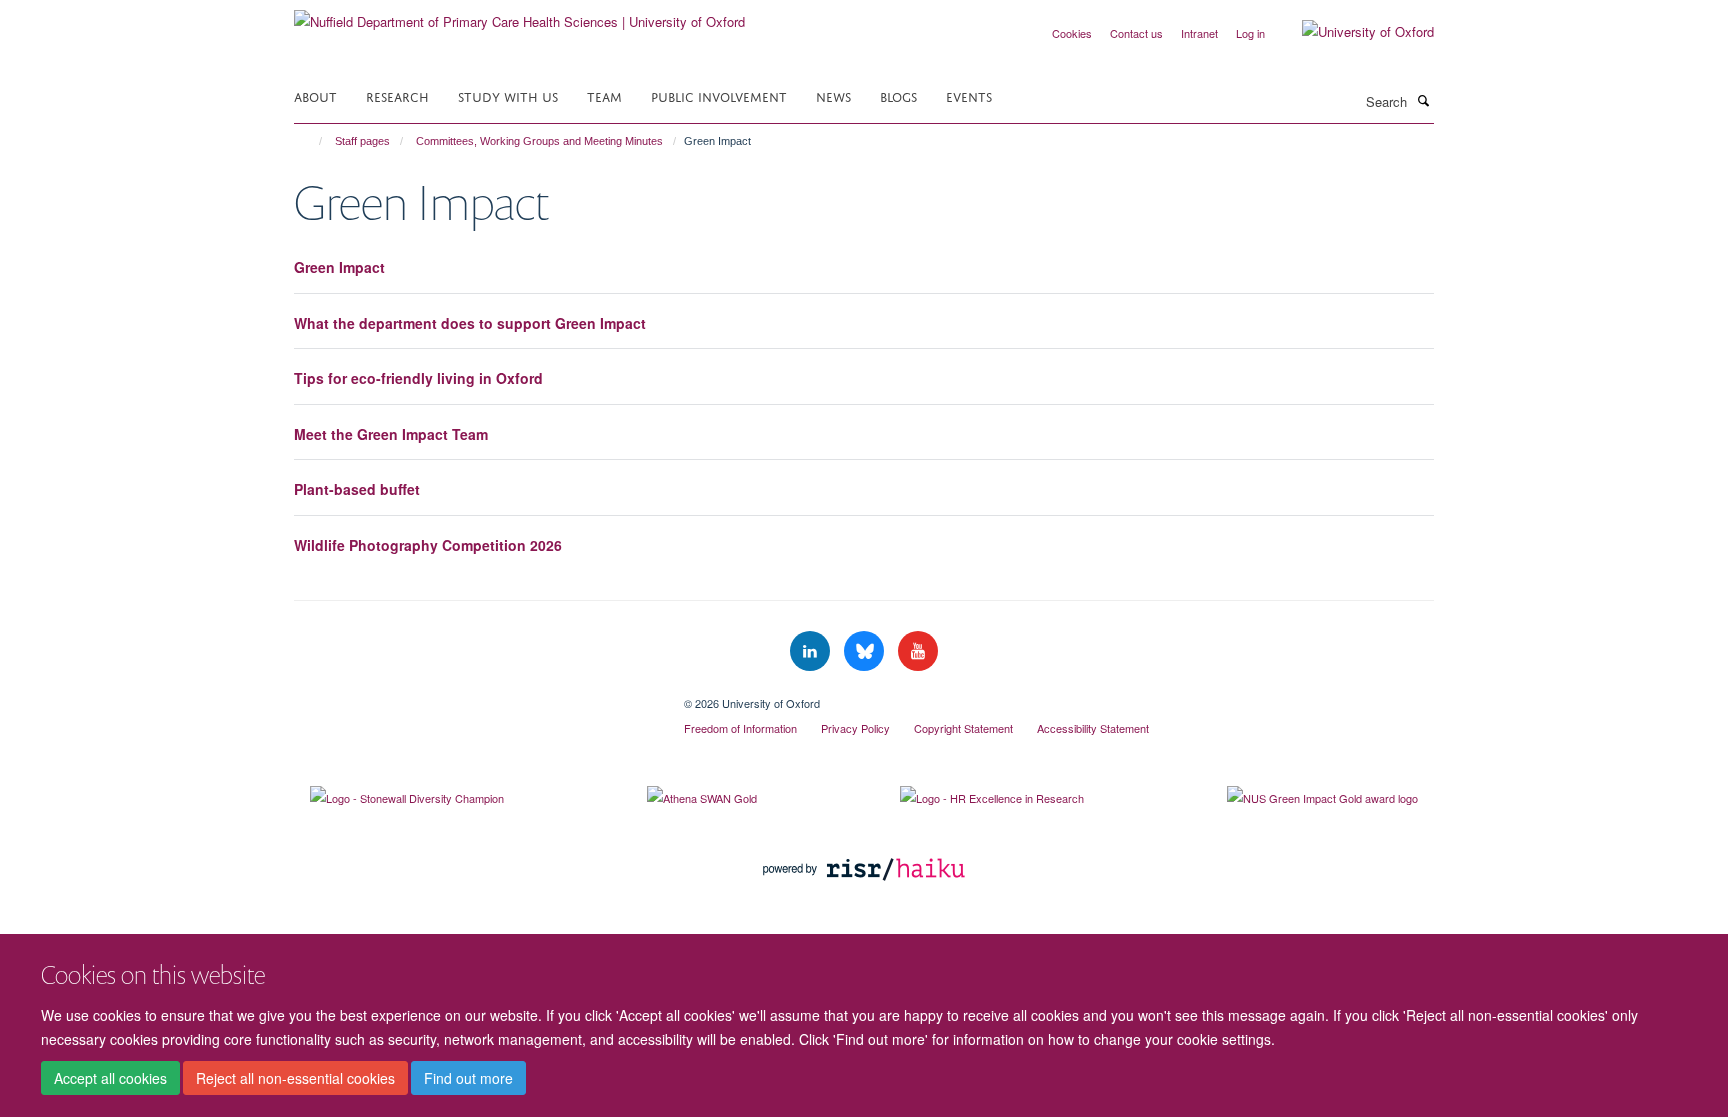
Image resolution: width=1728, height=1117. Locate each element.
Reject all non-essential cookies (295, 1078)
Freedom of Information (740, 728)
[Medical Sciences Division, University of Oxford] (474, 696)
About (315, 95)
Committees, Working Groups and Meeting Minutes (539, 141)
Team (604, 95)
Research (397, 95)
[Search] (1423, 100)
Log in (1250, 33)
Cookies (1072, 33)
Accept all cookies (110, 1078)
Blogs (898, 95)
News (833, 95)
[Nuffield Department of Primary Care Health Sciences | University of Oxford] (519, 14)
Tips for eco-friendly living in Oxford (418, 378)
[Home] (311, 141)
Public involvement (719, 95)
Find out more (468, 1078)
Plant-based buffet (357, 489)
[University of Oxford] (1353, 32)
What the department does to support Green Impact (470, 323)
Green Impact (339, 267)
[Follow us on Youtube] (918, 651)
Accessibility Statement (1093, 728)
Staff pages (362, 141)
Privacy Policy (855, 728)
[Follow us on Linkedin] (812, 651)
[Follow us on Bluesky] (866, 651)
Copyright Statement (963, 728)
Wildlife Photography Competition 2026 (428, 545)
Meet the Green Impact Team (391, 434)
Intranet (1199, 33)
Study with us (508, 95)
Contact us (1136, 33)
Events (969, 95)
